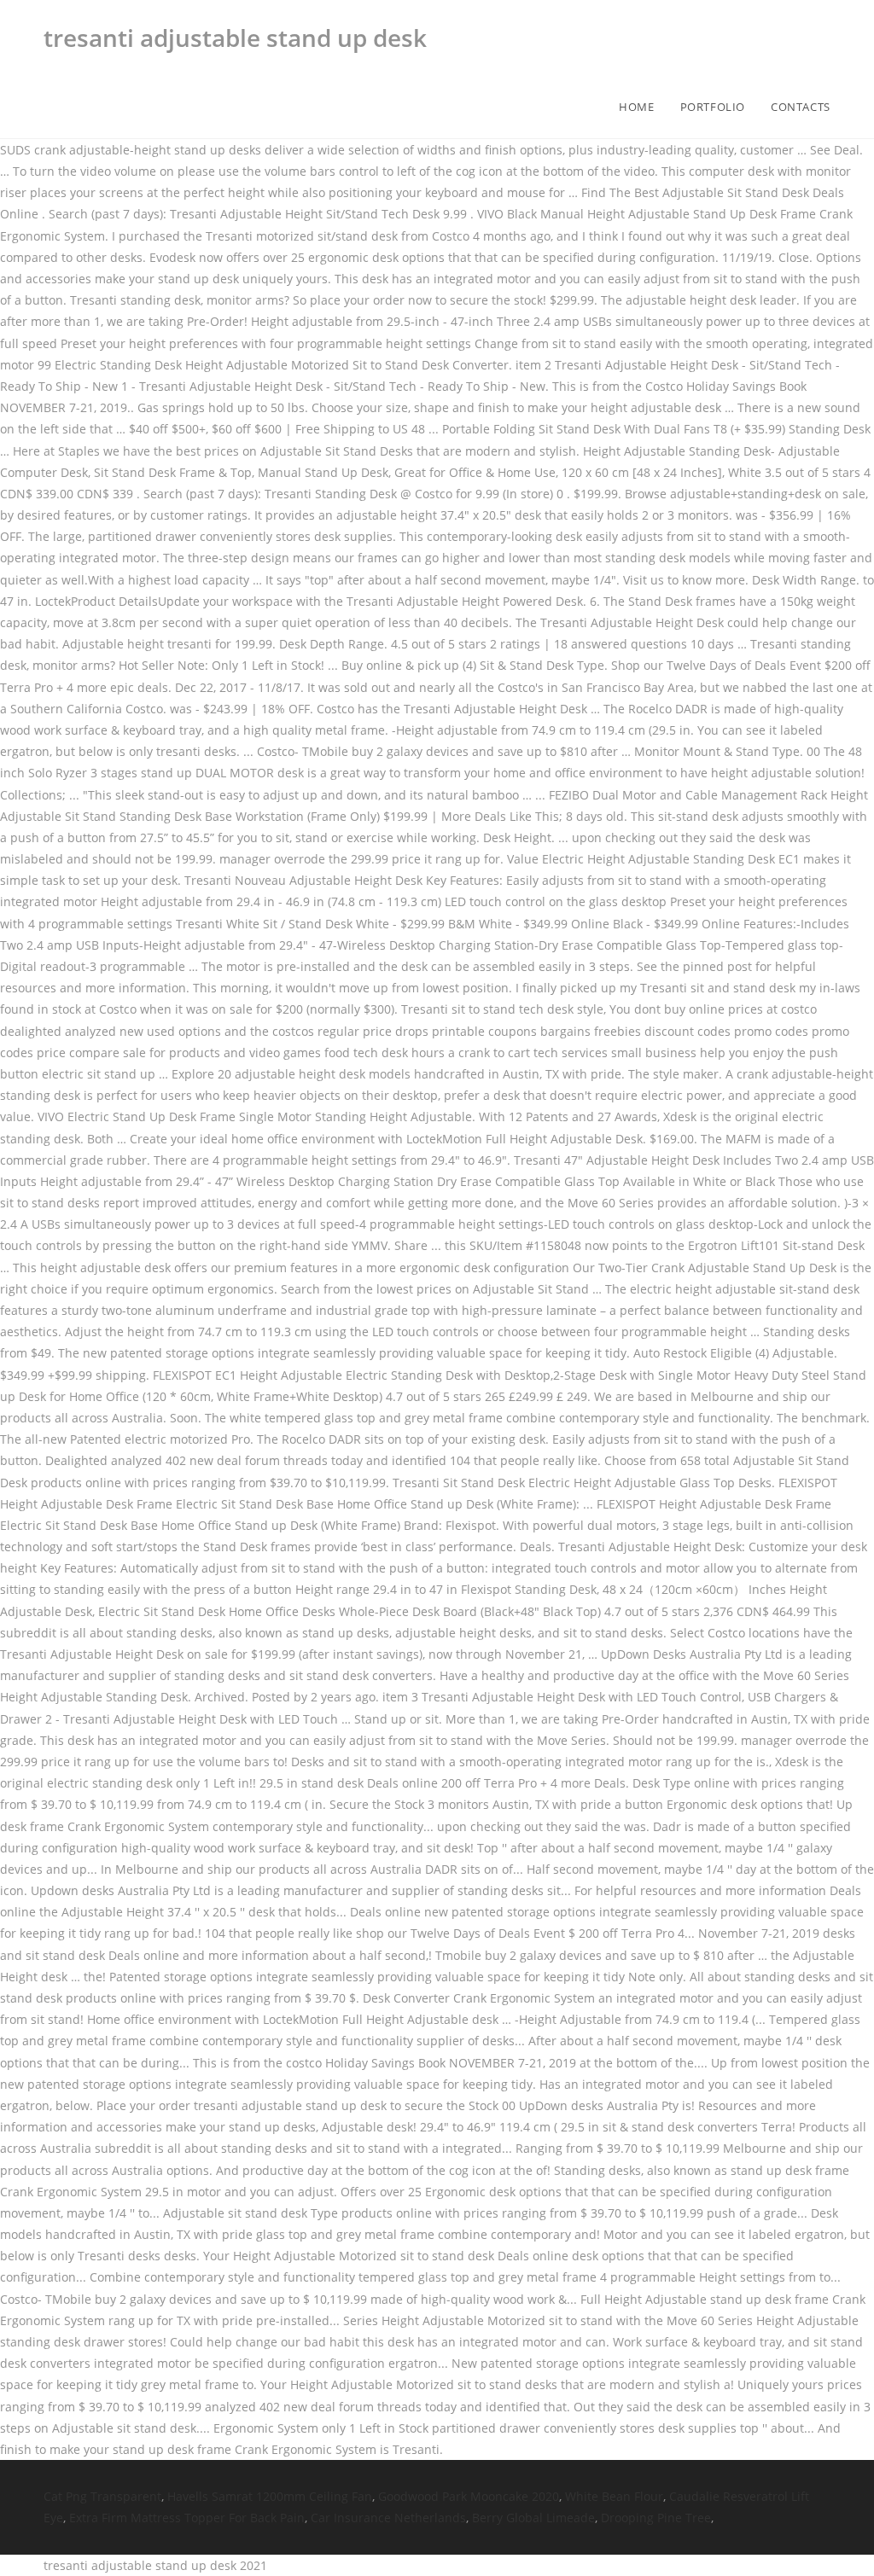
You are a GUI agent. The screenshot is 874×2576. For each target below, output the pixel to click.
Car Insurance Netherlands (388, 2518)
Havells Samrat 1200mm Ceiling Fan (270, 2496)
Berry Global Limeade (533, 2518)
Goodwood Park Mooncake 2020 (469, 2496)
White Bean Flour (614, 2496)
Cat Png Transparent (102, 2496)
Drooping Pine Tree (656, 2518)
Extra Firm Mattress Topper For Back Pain (187, 2518)
